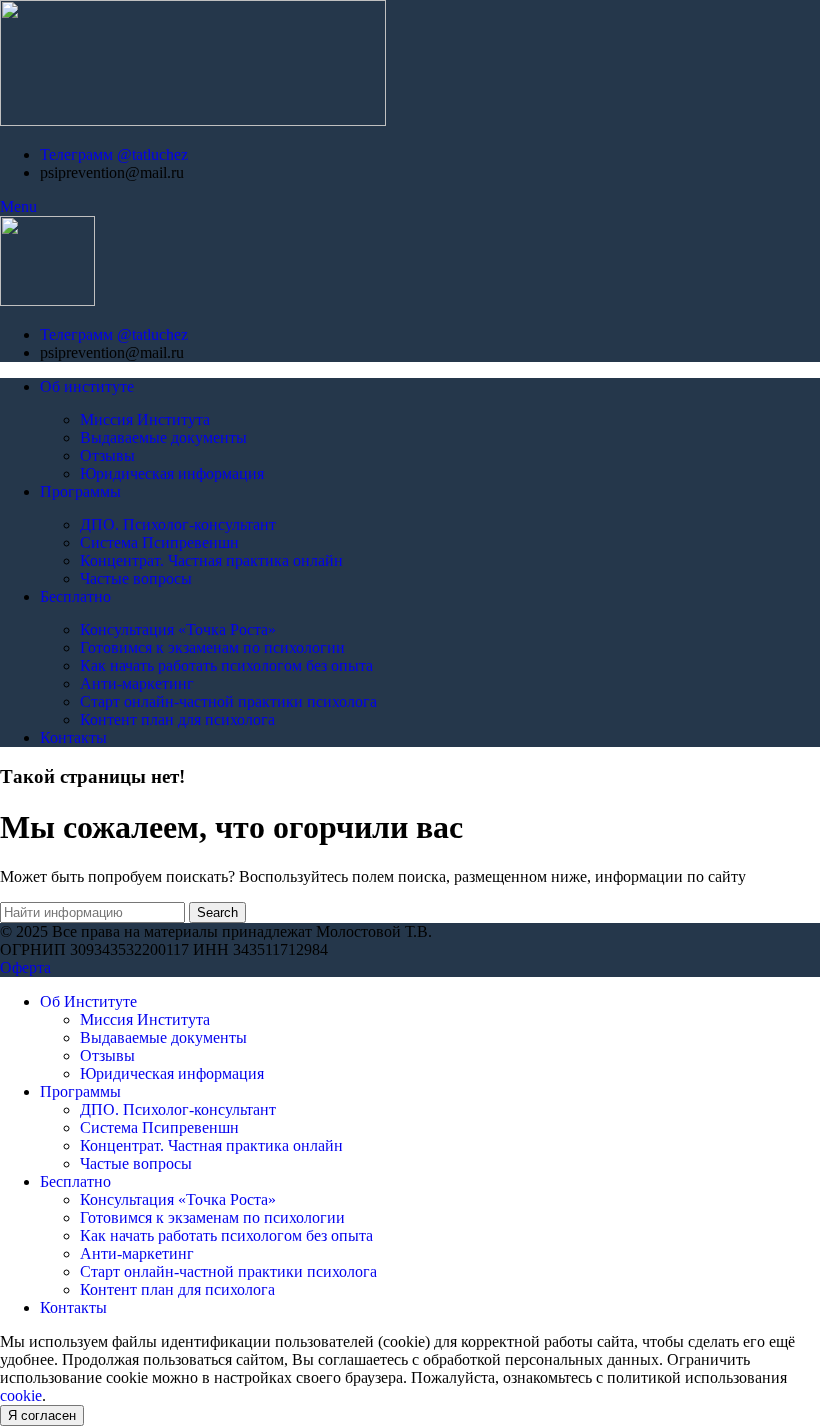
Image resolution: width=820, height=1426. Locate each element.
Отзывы (107, 455)
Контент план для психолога (177, 719)
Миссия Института (145, 419)
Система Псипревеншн (159, 542)
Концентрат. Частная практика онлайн (211, 560)
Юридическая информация (172, 473)
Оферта (25, 967)
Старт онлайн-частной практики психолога (228, 701)
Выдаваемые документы (163, 437)
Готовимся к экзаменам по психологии (212, 647)
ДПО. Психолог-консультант (178, 524)
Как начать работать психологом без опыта (226, 665)
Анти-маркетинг (137, 683)
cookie (21, 1395)
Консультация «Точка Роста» (178, 629)
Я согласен (42, 1415)
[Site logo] (193, 120)
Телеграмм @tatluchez (114, 154)
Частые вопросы (136, 578)
